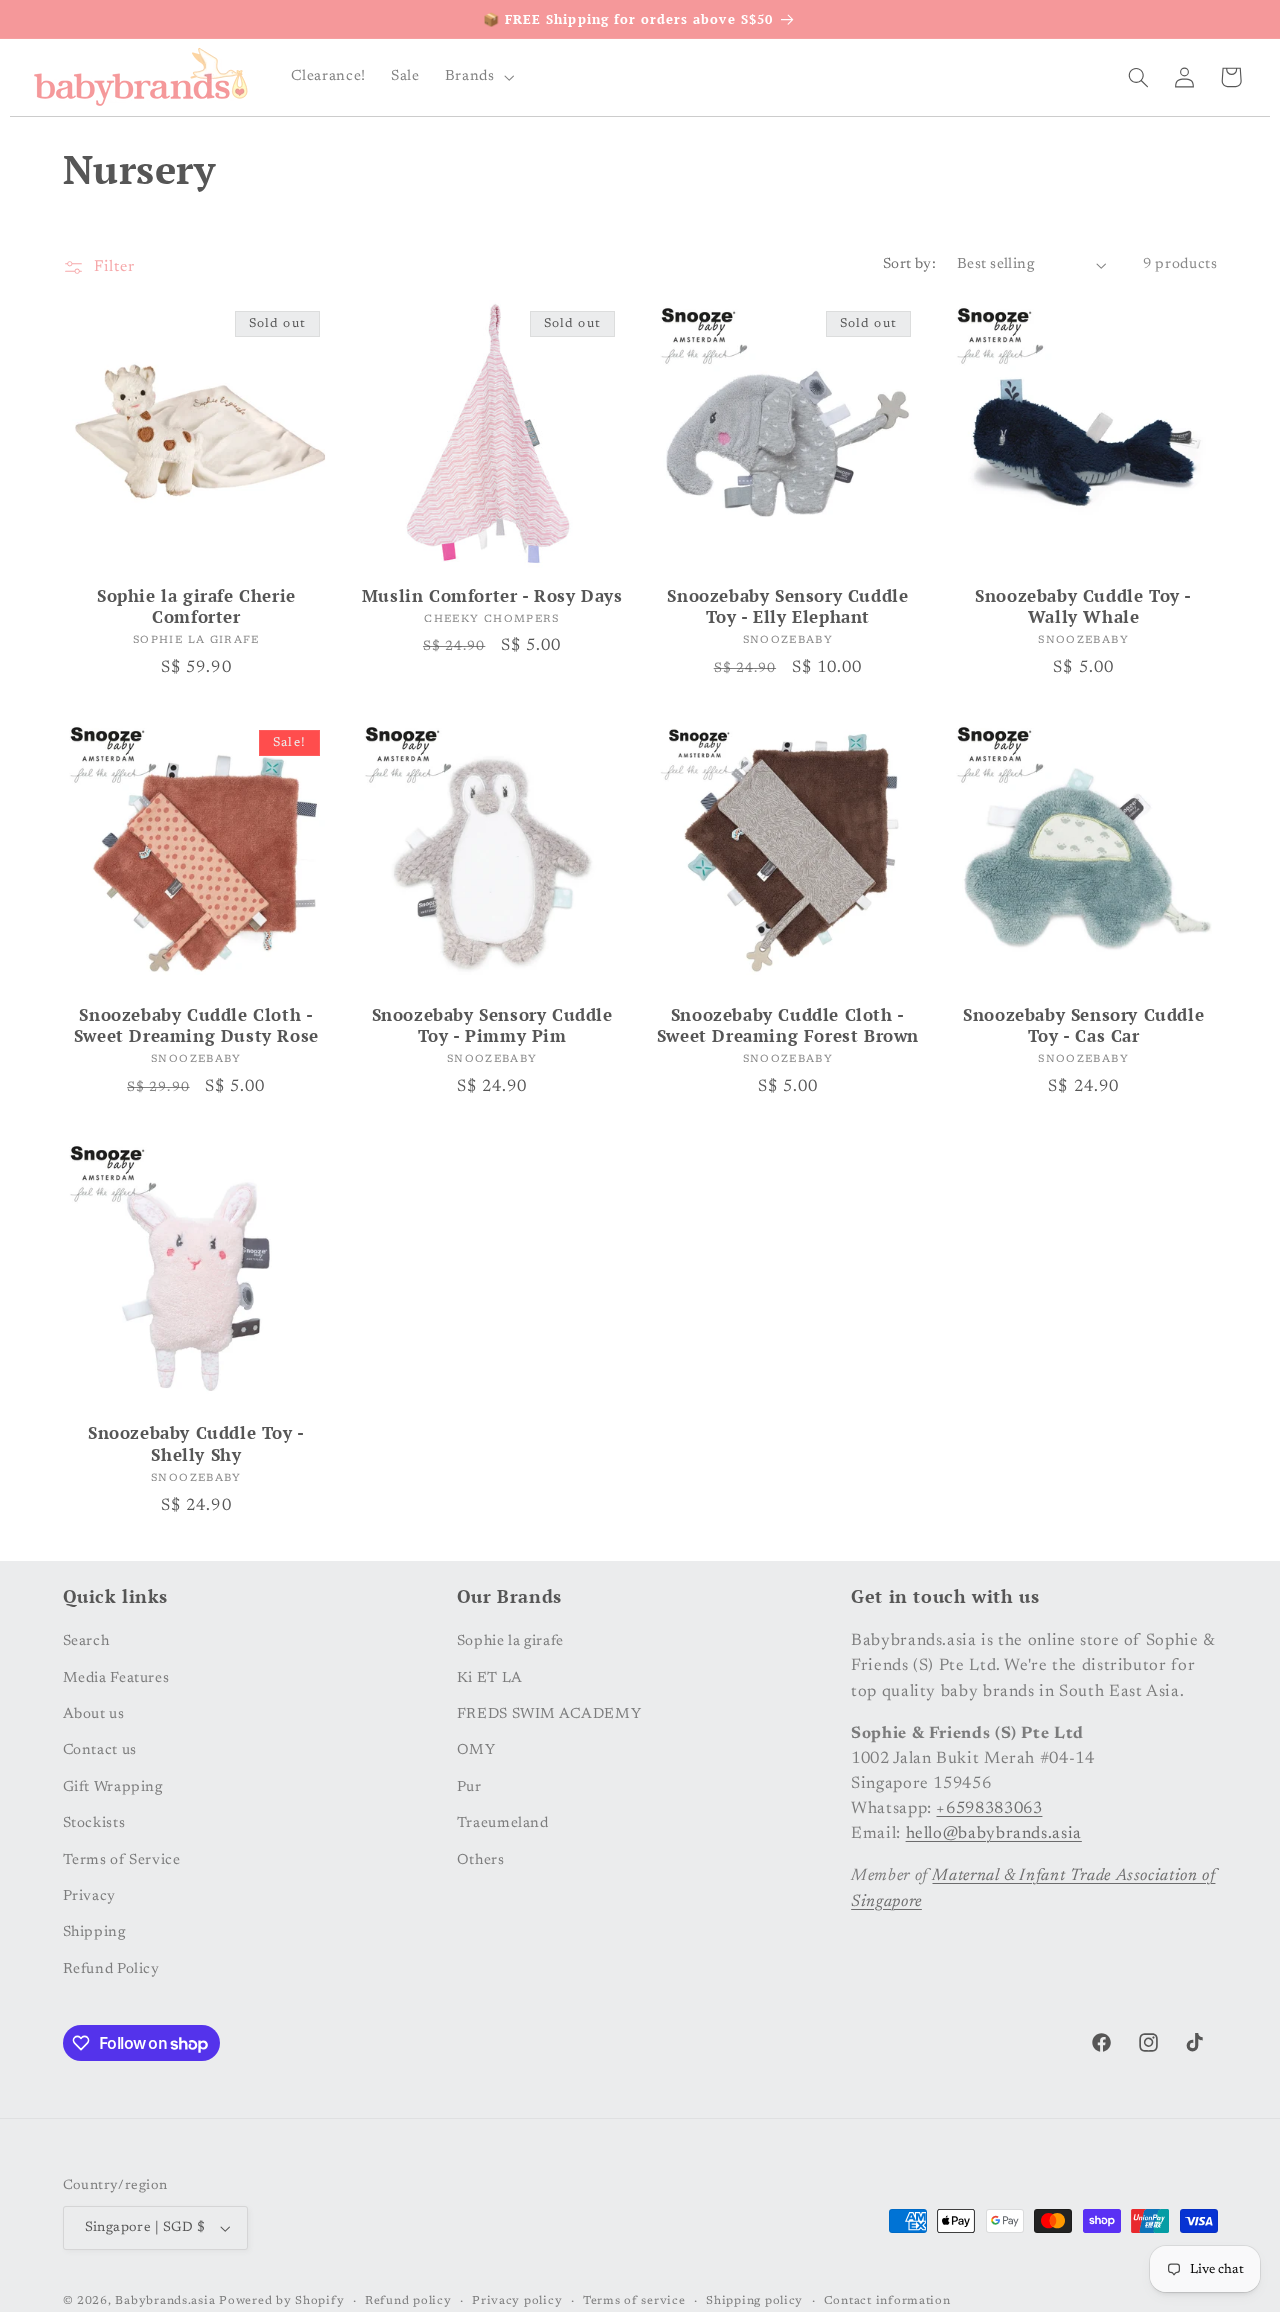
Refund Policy (111, 1968)
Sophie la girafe (510, 1641)
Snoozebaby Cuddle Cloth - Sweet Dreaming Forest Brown (788, 1026)
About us (94, 1714)
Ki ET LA (490, 1677)
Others (481, 1859)
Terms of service (634, 2301)
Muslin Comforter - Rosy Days (492, 596)
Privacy (89, 1896)
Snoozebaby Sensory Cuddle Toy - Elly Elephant (787, 607)
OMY (476, 1750)
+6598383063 (989, 1809)
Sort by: (909, 264)
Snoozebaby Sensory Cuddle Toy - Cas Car (1083, 1026)
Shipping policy (754, 2301)
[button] (477, 77)
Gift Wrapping (113, 1786)
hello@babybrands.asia (994, 1834)
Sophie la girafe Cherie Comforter (196, 607)
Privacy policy (517, 2301)
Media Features (116, 1677)
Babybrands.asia (165, 2301)
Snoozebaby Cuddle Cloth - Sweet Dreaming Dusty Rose (196, 1026)
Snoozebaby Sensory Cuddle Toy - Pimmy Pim (492, 1026)
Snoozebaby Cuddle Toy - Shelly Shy (196, 1444)
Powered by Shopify (281, 2301)
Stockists (94, 1823)
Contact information (887, 2301)
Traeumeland (503, 1823)
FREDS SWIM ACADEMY (549, 1714)
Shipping (94, 1932)
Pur (469, 1786)
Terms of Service (122, 1859)
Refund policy (408, 2301)
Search (86, 1641)
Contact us (100, 1750)
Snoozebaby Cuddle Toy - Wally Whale (1083, 607)
